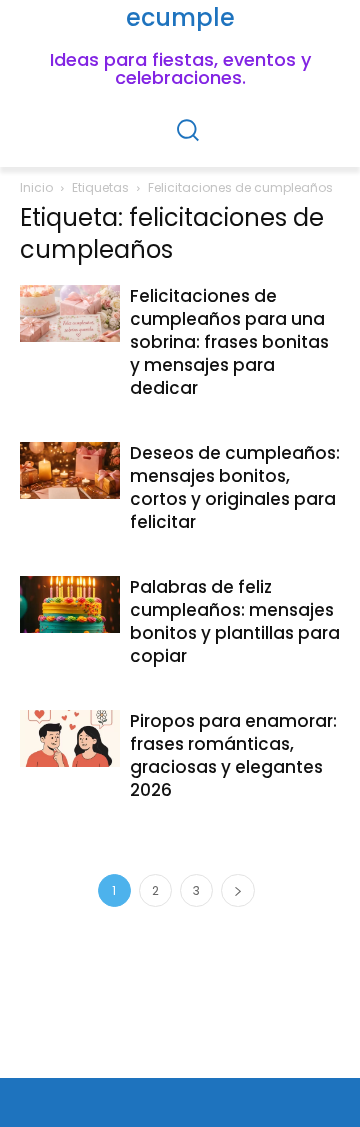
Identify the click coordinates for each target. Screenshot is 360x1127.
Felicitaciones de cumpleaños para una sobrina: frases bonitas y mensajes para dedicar (229, 342)
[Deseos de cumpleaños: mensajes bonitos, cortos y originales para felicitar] (70, 470)
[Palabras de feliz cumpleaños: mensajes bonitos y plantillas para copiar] (70, 604)
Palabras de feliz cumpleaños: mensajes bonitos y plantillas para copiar (235, 621)
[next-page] (238, 890)
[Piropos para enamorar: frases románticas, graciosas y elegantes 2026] (70, 738)
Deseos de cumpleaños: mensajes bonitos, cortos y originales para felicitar (235, 487)
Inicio (36, 187)
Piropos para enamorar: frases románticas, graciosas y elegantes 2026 (233, 755)
